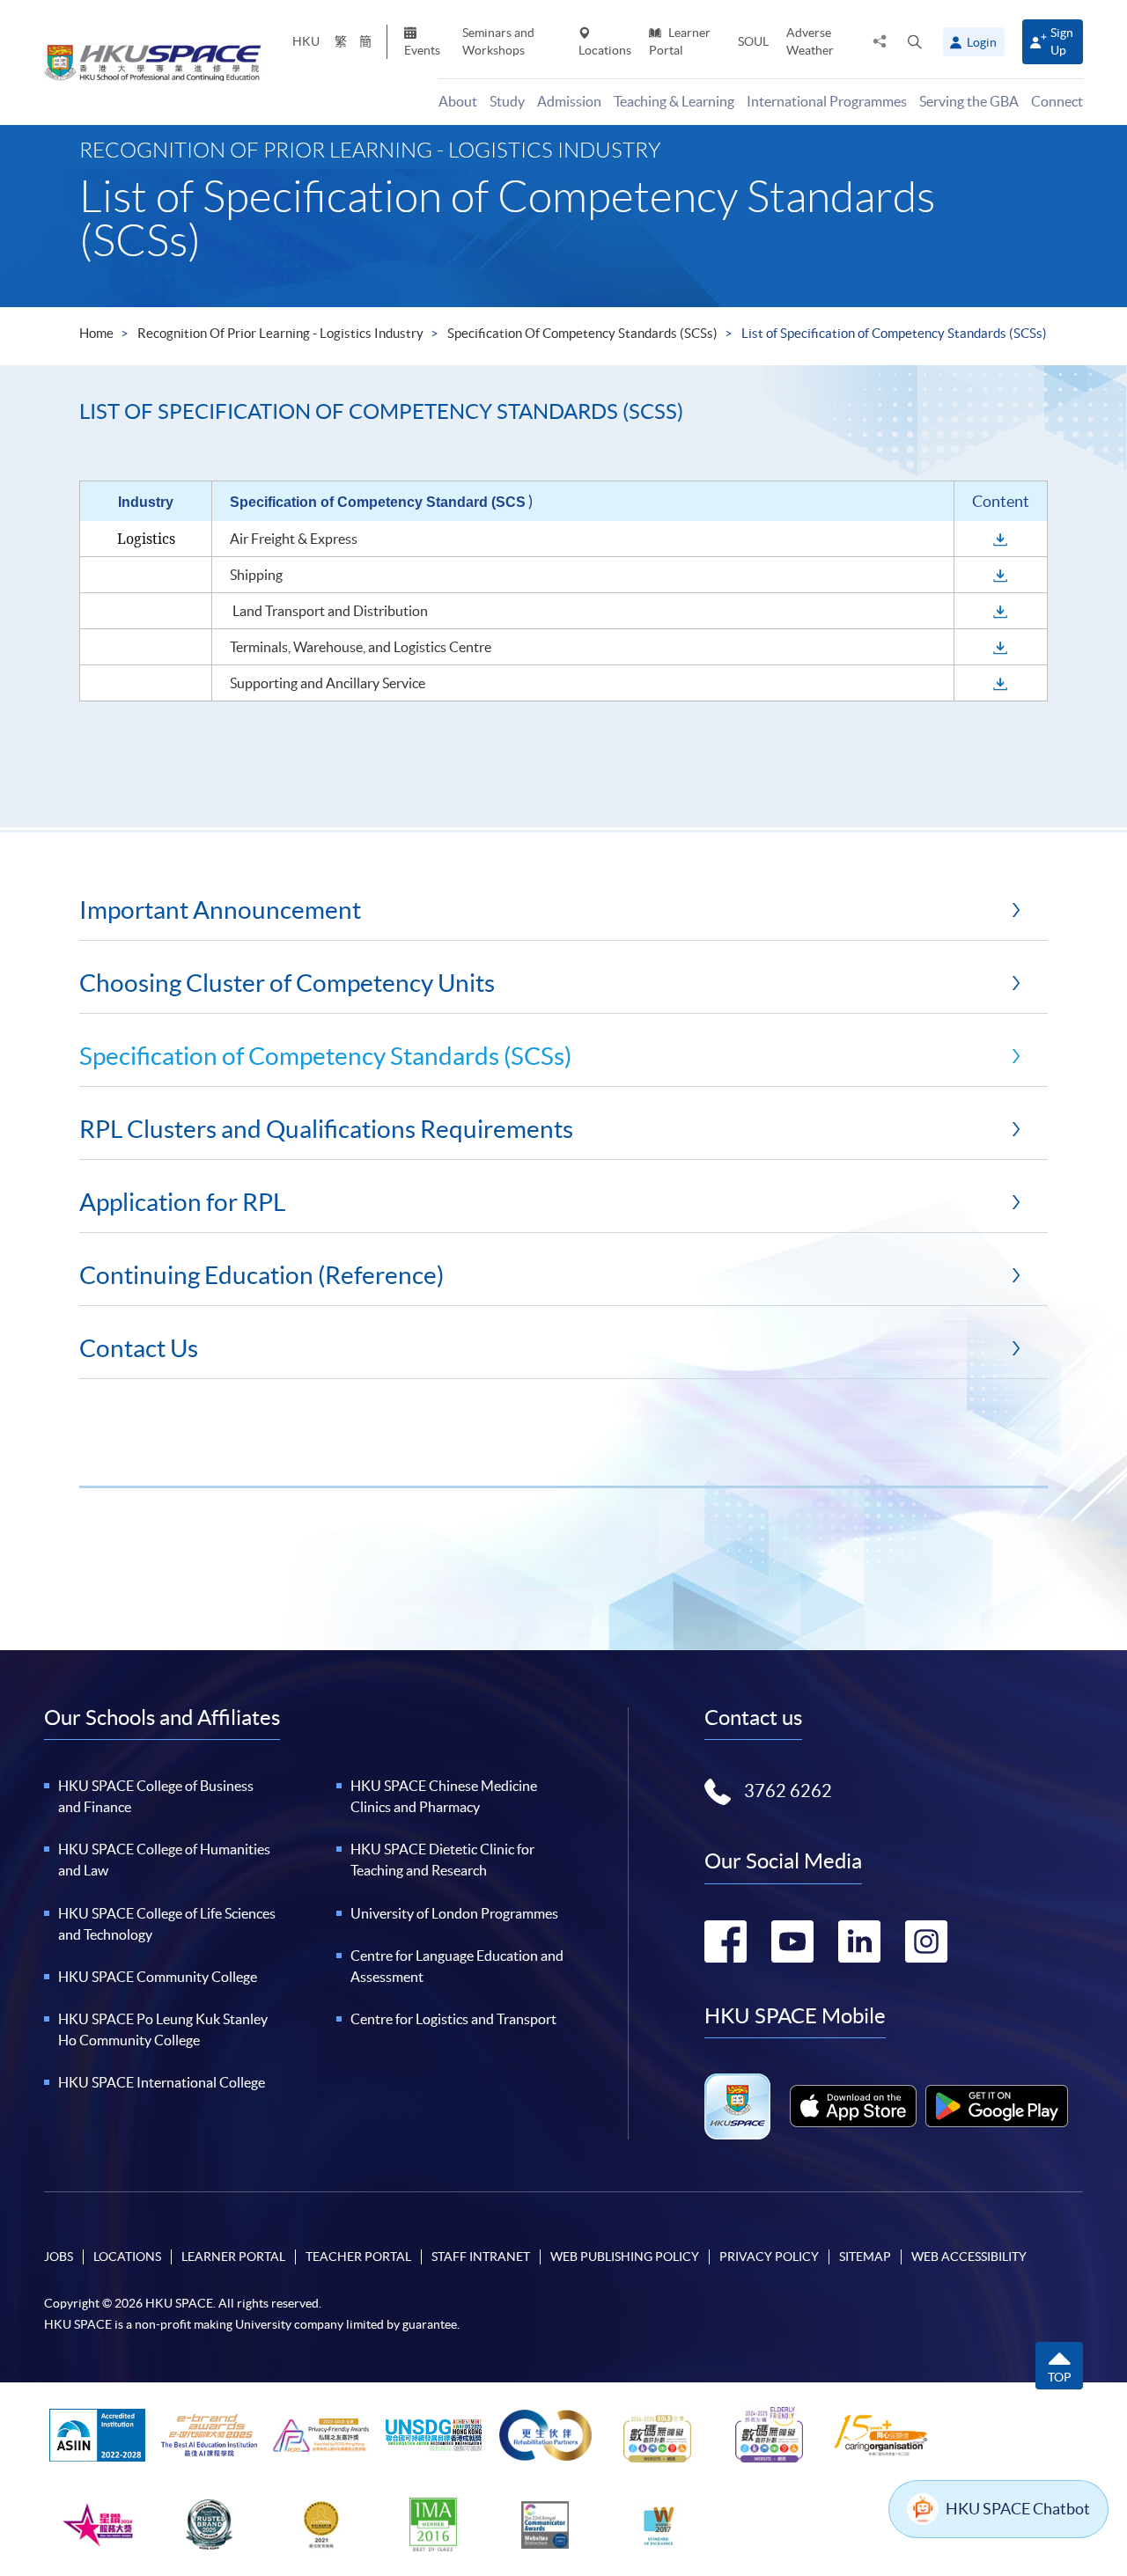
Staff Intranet (481, 2257)
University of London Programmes (454, 1913)
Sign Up (1062, 41)
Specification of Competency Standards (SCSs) (582, 333)
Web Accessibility (969, 2257)
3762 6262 (788, 1791)
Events (422, 50)
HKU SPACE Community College (158, 1977)
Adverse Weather (810, 41)
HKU (306, 41)
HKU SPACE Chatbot (1018, 2509)
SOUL (753, 41)
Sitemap (865, 2257)
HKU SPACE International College (162, 2082)
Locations (605, 50)
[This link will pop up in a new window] (853, 2106)
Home (96, 333)
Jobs (59, 2257)
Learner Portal (680, 41)
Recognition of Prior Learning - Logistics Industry (280, 333)
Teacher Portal (358, 2257)
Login (982, 42)
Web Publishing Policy (625, 2257)
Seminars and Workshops (498, 41)
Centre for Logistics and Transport (453, 2019)
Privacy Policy (769, 2257)
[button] (915, 41)
